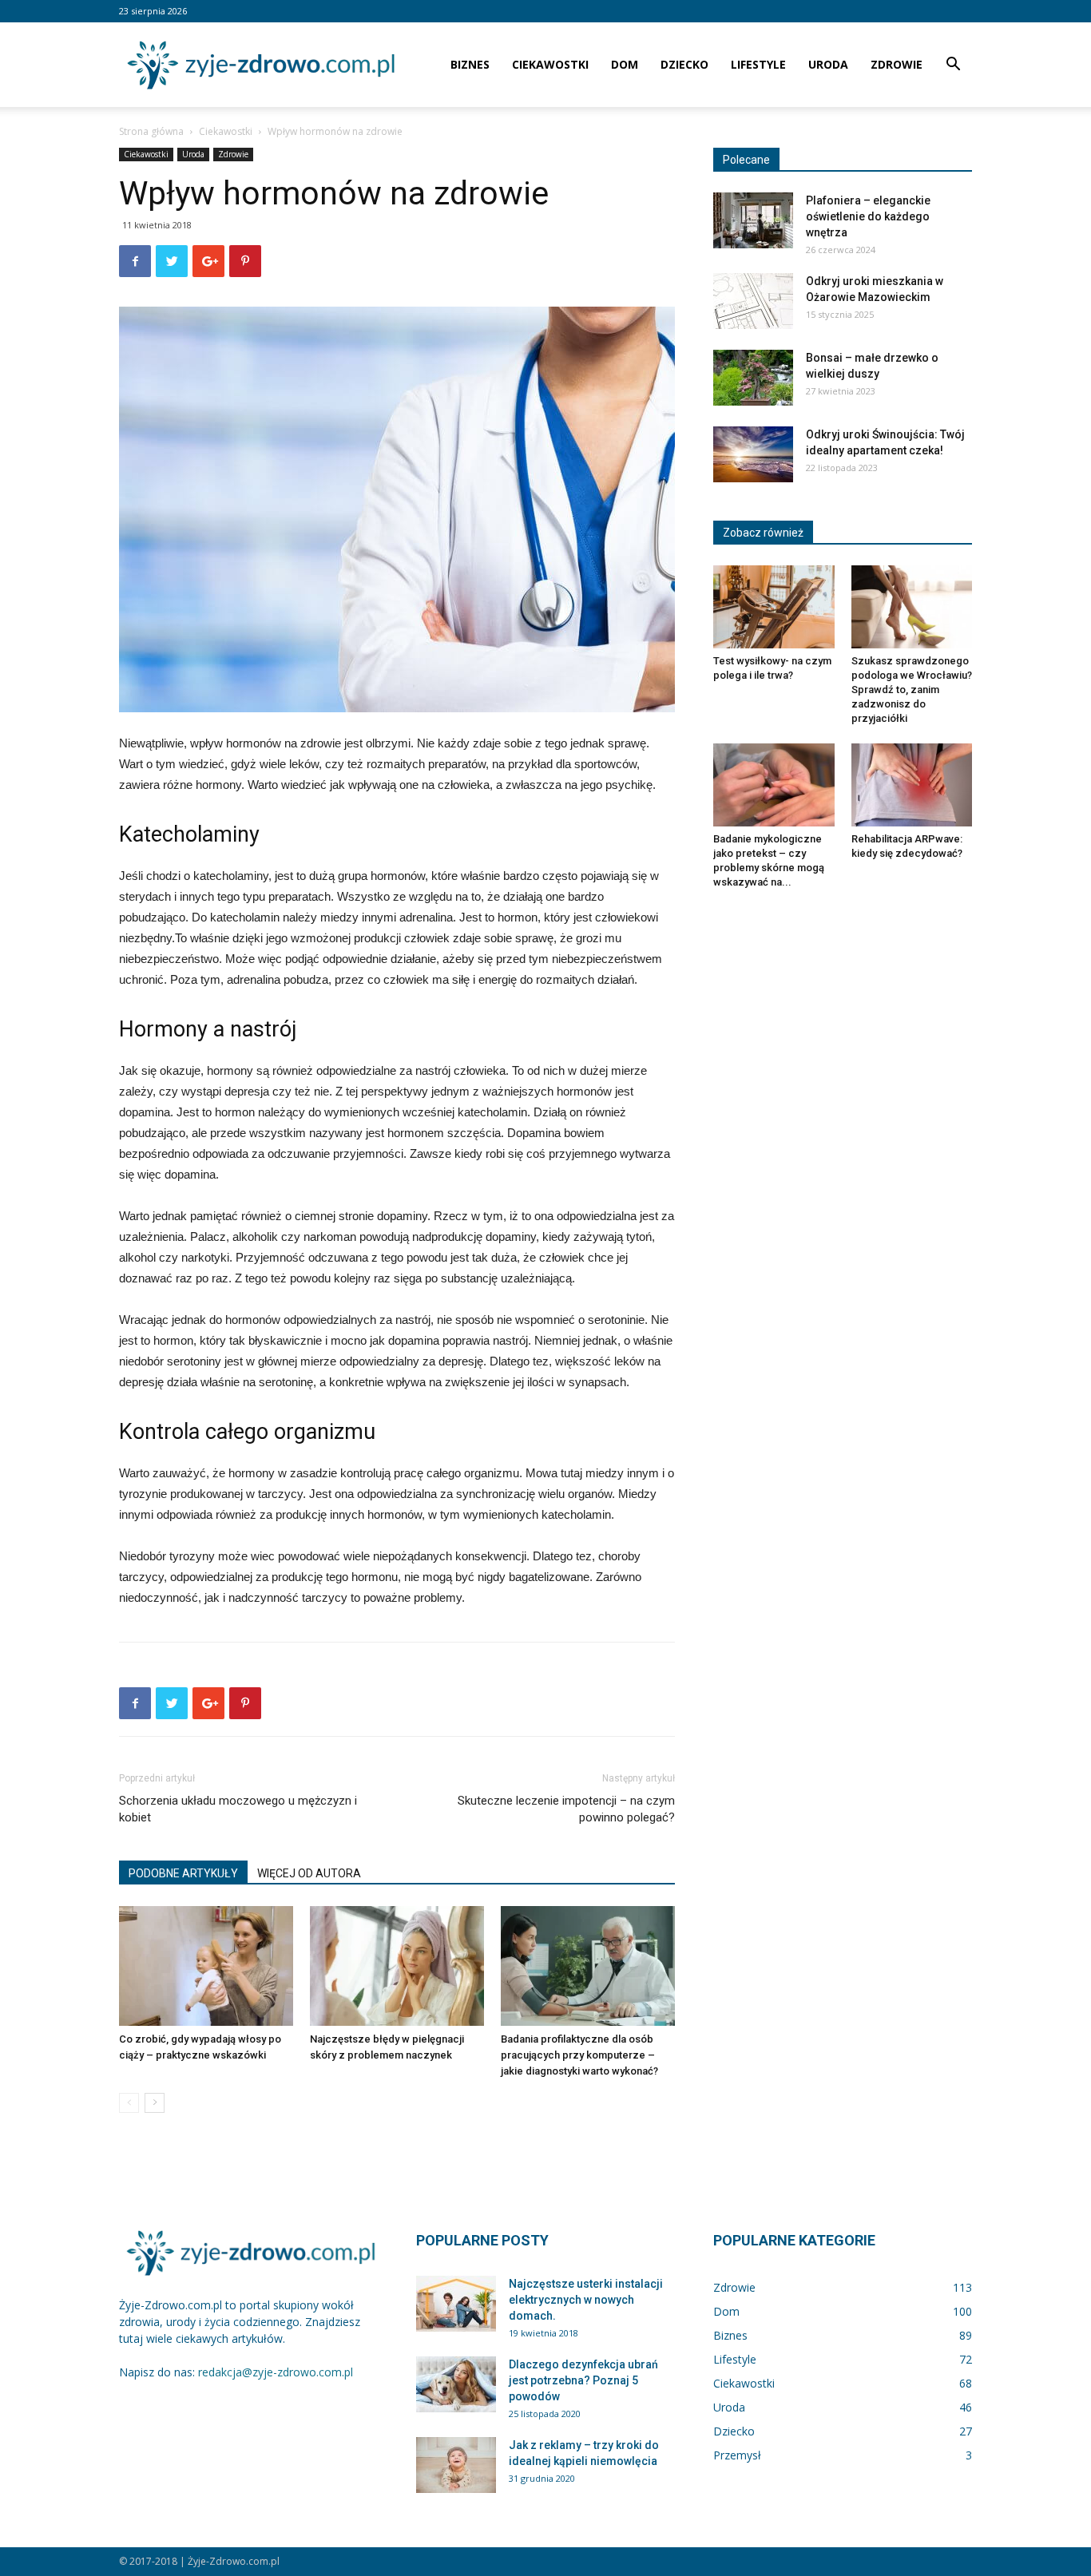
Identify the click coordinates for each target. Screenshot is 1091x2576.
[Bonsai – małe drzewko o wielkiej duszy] (753, 378)
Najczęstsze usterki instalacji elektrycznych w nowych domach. (586, 2300)
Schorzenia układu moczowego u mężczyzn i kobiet (238, 1809)
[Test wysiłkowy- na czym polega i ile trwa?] (774, 607)
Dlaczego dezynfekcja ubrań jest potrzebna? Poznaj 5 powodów (583, 2380)
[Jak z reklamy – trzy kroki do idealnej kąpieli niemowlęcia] (456, 2465)
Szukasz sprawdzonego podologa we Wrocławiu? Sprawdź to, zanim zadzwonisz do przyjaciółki (912, 690)
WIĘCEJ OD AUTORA (309, 1873)
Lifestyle (758, 64)
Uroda (828, 64)
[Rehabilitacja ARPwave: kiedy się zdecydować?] (912, 785)
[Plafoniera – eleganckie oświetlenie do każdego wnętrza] (753, 220)
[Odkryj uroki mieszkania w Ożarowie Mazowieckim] (753, 301)
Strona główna (151, 131)
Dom (625, 64)
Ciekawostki (550, 64)
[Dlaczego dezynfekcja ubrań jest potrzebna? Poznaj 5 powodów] (456, 2384)
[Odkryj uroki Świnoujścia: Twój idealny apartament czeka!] (753, 454)
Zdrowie (897, 64)
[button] (953, 66)
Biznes (470, 64)
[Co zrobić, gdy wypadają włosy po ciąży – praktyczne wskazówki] (206, 1966)
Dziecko (684, 64)
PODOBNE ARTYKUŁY (183, 1873)
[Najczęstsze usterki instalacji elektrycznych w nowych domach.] (456, 2304)
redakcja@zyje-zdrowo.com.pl (276, 2372)
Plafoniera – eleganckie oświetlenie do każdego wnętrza (868, 216)
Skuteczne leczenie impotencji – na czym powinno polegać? (566, 1809)
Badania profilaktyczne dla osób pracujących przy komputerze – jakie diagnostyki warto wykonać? (579, 2055)
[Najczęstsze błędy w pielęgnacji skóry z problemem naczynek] (397, 1966)
